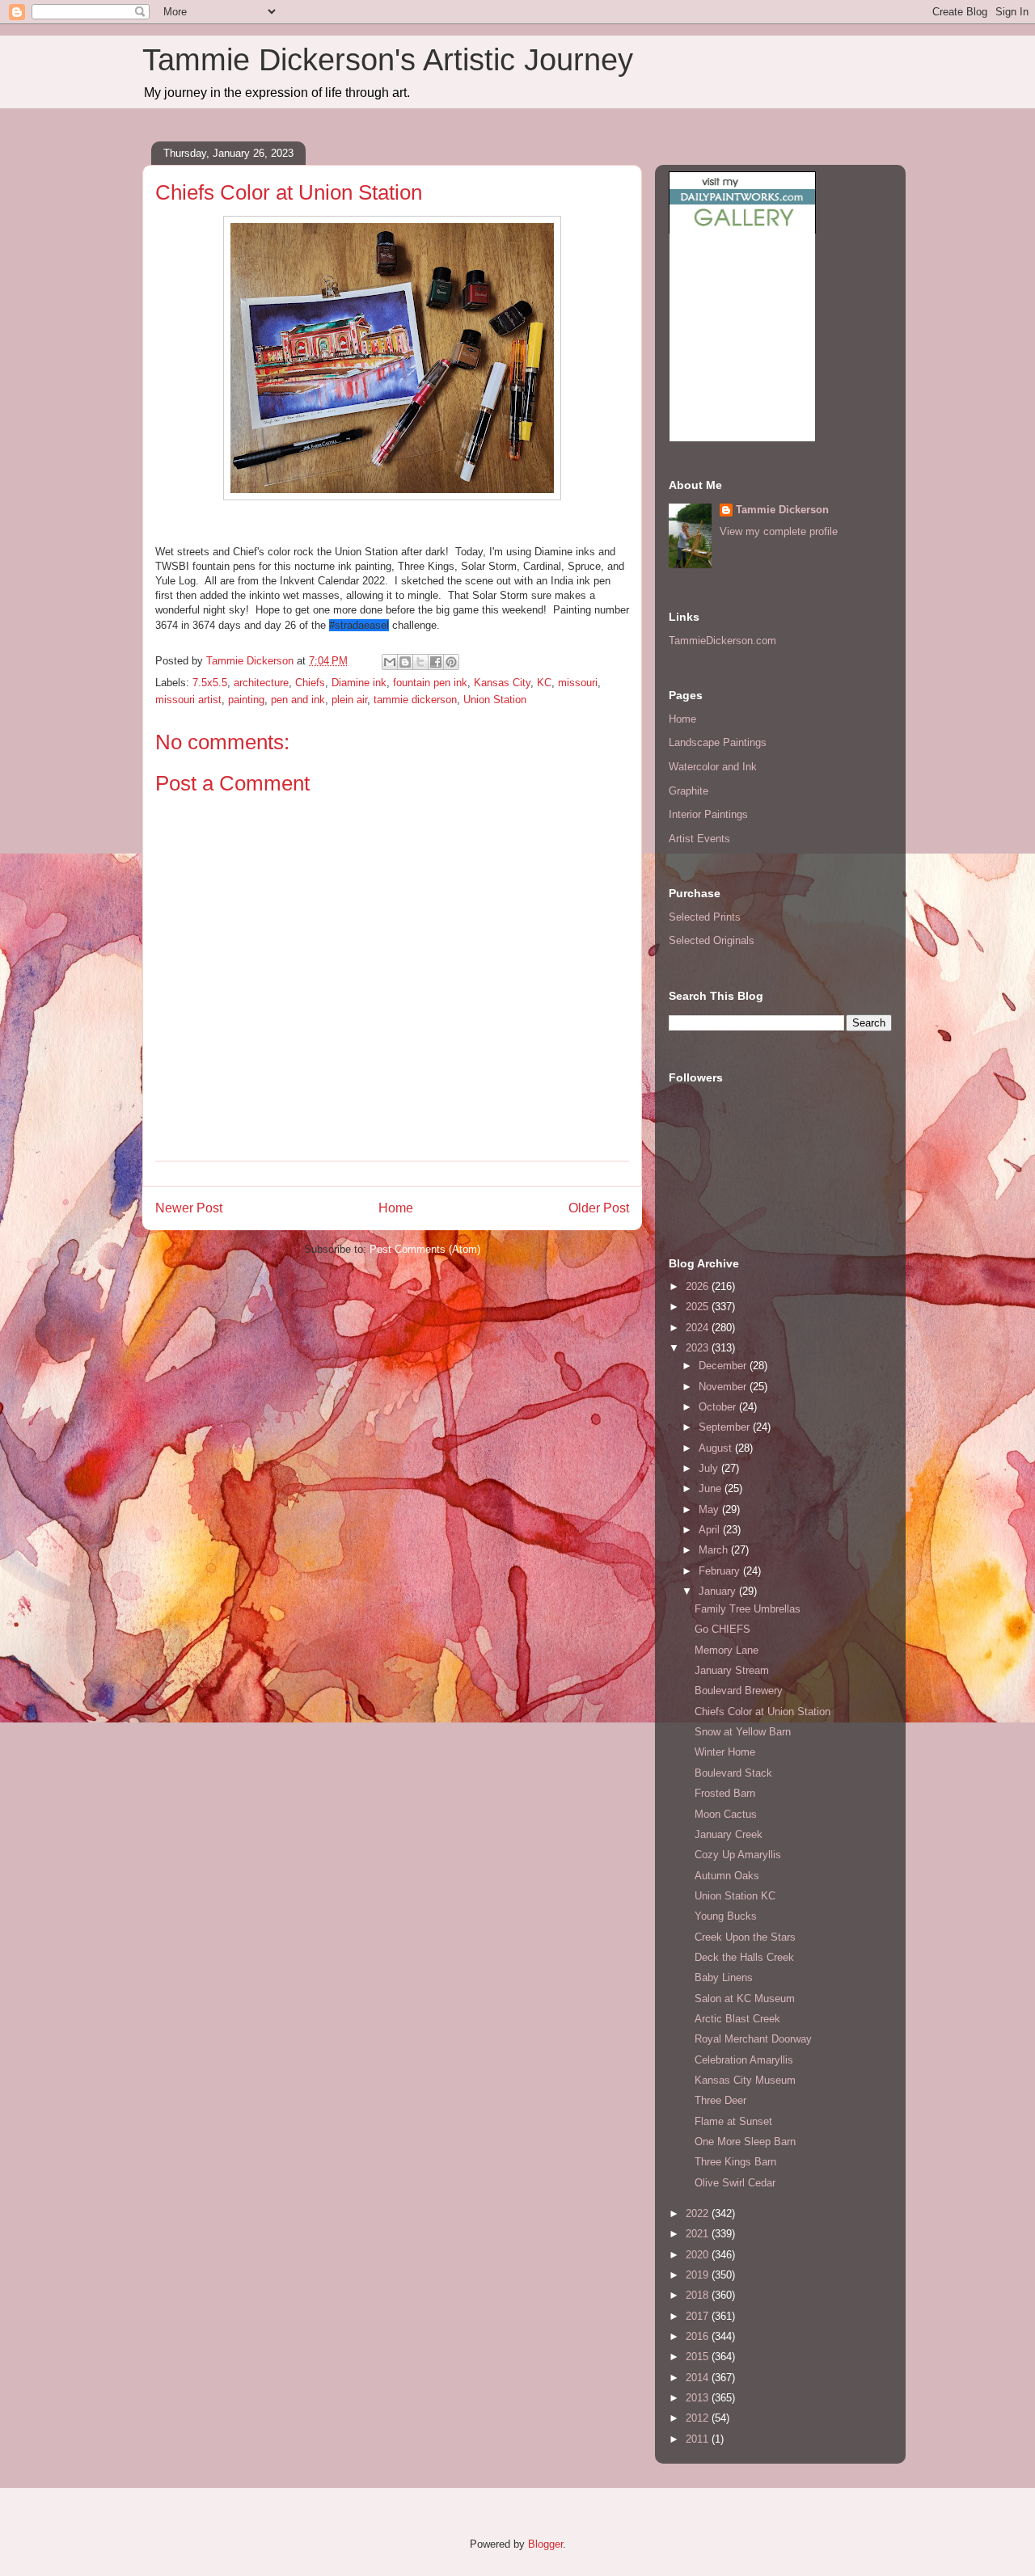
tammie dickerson (415, 700)
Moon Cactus (726, 1814)
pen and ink (298, 700)
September (726, 1427)
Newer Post (189, 1208)
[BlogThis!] (405, 662)
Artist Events (699, 839)
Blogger (545, 2544)
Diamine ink (359, 683)
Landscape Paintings (718, 742)
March (715, 1550)
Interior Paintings (708, 814)
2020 (699, 2255)
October (719, 1407)
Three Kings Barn (735, 2162)
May (710, 1509)
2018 (699, 2295)
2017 (699, 2316)
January (719, 1591)
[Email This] (390, 662)
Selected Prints (705, 917)
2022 (699, 2213)
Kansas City (502, 683)
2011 (699, 2439)
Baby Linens (724, 1977)
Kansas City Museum (745, 2080)
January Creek (729, 1834)
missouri (578, 683)
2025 (699, 1307)
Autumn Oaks (727, 1876)
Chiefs (310, 683)
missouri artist (188, 700)
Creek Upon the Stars (745, 1937)
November (724, 1387)
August (717, 1448)
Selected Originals (712, 940)
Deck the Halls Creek (744, 1957)
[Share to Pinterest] (451, 662)
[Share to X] (420, 662)
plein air (349, 700)
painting (246, 700)
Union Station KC (735, 1896)
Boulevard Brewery (739, 1691)
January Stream (732, 1670)
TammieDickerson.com (722, 641)
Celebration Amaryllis (744, 2060)
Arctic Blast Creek (737, 2019)
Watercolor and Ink (713, 767)
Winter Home (725, 1752)
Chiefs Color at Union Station (763, 1712)
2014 (699, 2378)
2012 (699, 2418)
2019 (699, 2275)
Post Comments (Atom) (425, 1249)
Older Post (599, 1208)
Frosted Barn (725, 1793)
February (721, 1571)
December (724, 1366)
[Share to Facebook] (436, 662)
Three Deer (720, 2100)
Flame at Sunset (733, 2121)
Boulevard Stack (733, 1773)
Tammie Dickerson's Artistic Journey (388, 60)
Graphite (689, 791)
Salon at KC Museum (745, 1998)
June (712, 1488)
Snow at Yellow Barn (743, 1732)
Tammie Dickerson (782, 510)
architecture (261, 683)
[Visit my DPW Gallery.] (742, 230)
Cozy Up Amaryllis (738, 1855)
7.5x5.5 (210, 683)
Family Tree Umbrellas (748, 1609)
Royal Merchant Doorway (753, 2039)
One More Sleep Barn (745, 2142)
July (710, 1468)
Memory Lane (727, 1650)
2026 (699, 1286)
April (711, 1530)
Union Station (495, 700)
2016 (699, 2336)
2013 (699, 2398)
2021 (699, 2234)
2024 (699, 1328)
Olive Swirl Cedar (735, 2183)
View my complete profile (779, 531)
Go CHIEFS (722, 1629)
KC (544, 683)
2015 (699, 2357)
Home (396, 1208)
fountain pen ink (430, 683)
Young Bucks (726, 1916)
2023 (699, 1348)
